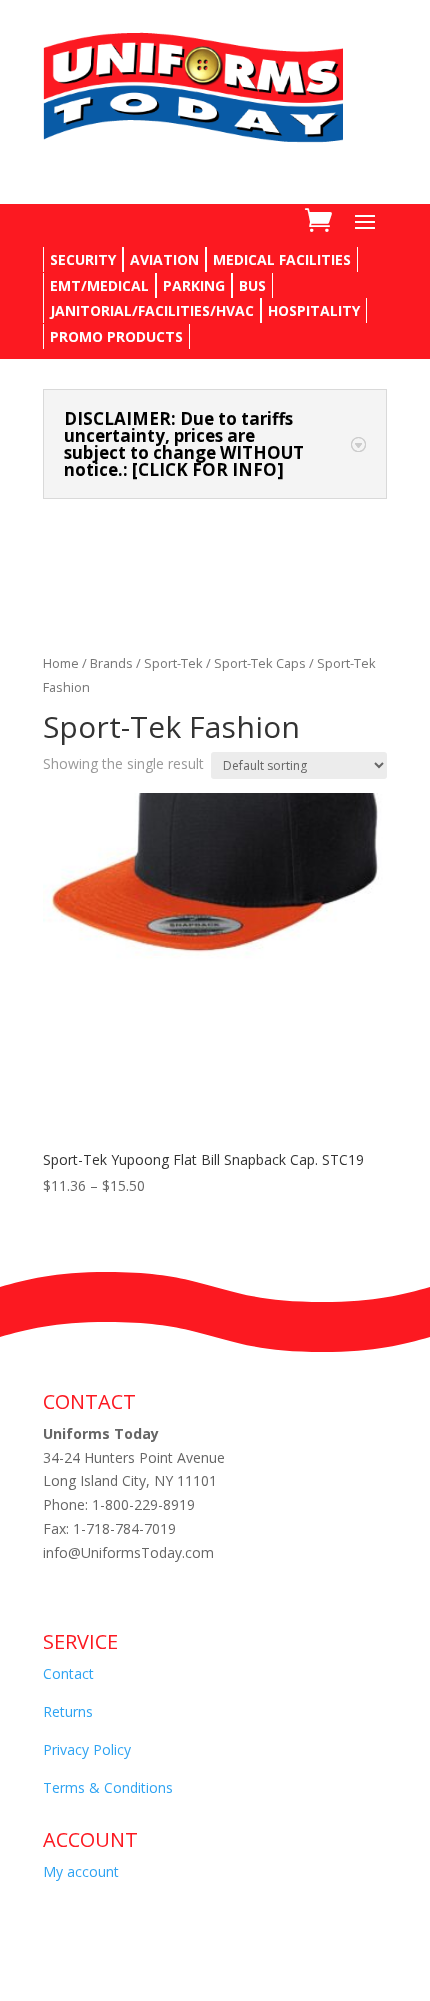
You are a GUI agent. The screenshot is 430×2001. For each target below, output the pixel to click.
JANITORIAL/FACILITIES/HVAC (152, 310)
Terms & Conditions (108, 1787)
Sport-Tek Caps (260, 663)
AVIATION (164, 259)
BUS (252, 285)
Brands (111, 663)
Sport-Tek (173, 663)
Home (61, 663)
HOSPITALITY (314, 310)
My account (81, 1871)
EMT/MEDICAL (99, 285)
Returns (68, 1711)
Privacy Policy (87, 1749)
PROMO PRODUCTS (116, 336)
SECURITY (83, 259)
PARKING (194, 285)
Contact (68, 1673)
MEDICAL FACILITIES (282, 259)
